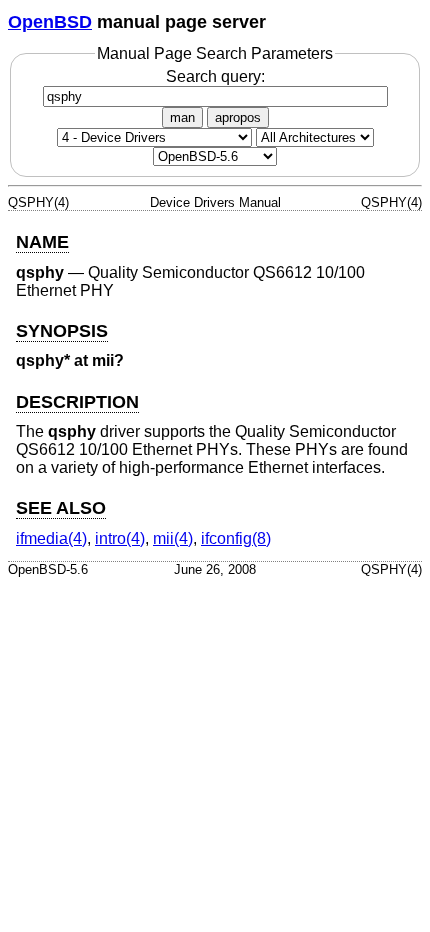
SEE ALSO (61, 508)
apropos (238, 117)
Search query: (215, 76)
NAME (42, 242)
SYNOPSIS (62, 331)
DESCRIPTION (77, 402)
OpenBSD (50, 22)
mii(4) (173, 538)
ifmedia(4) (51, 538)
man (182, 117)
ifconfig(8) (236, 538)
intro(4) (120, 538)
